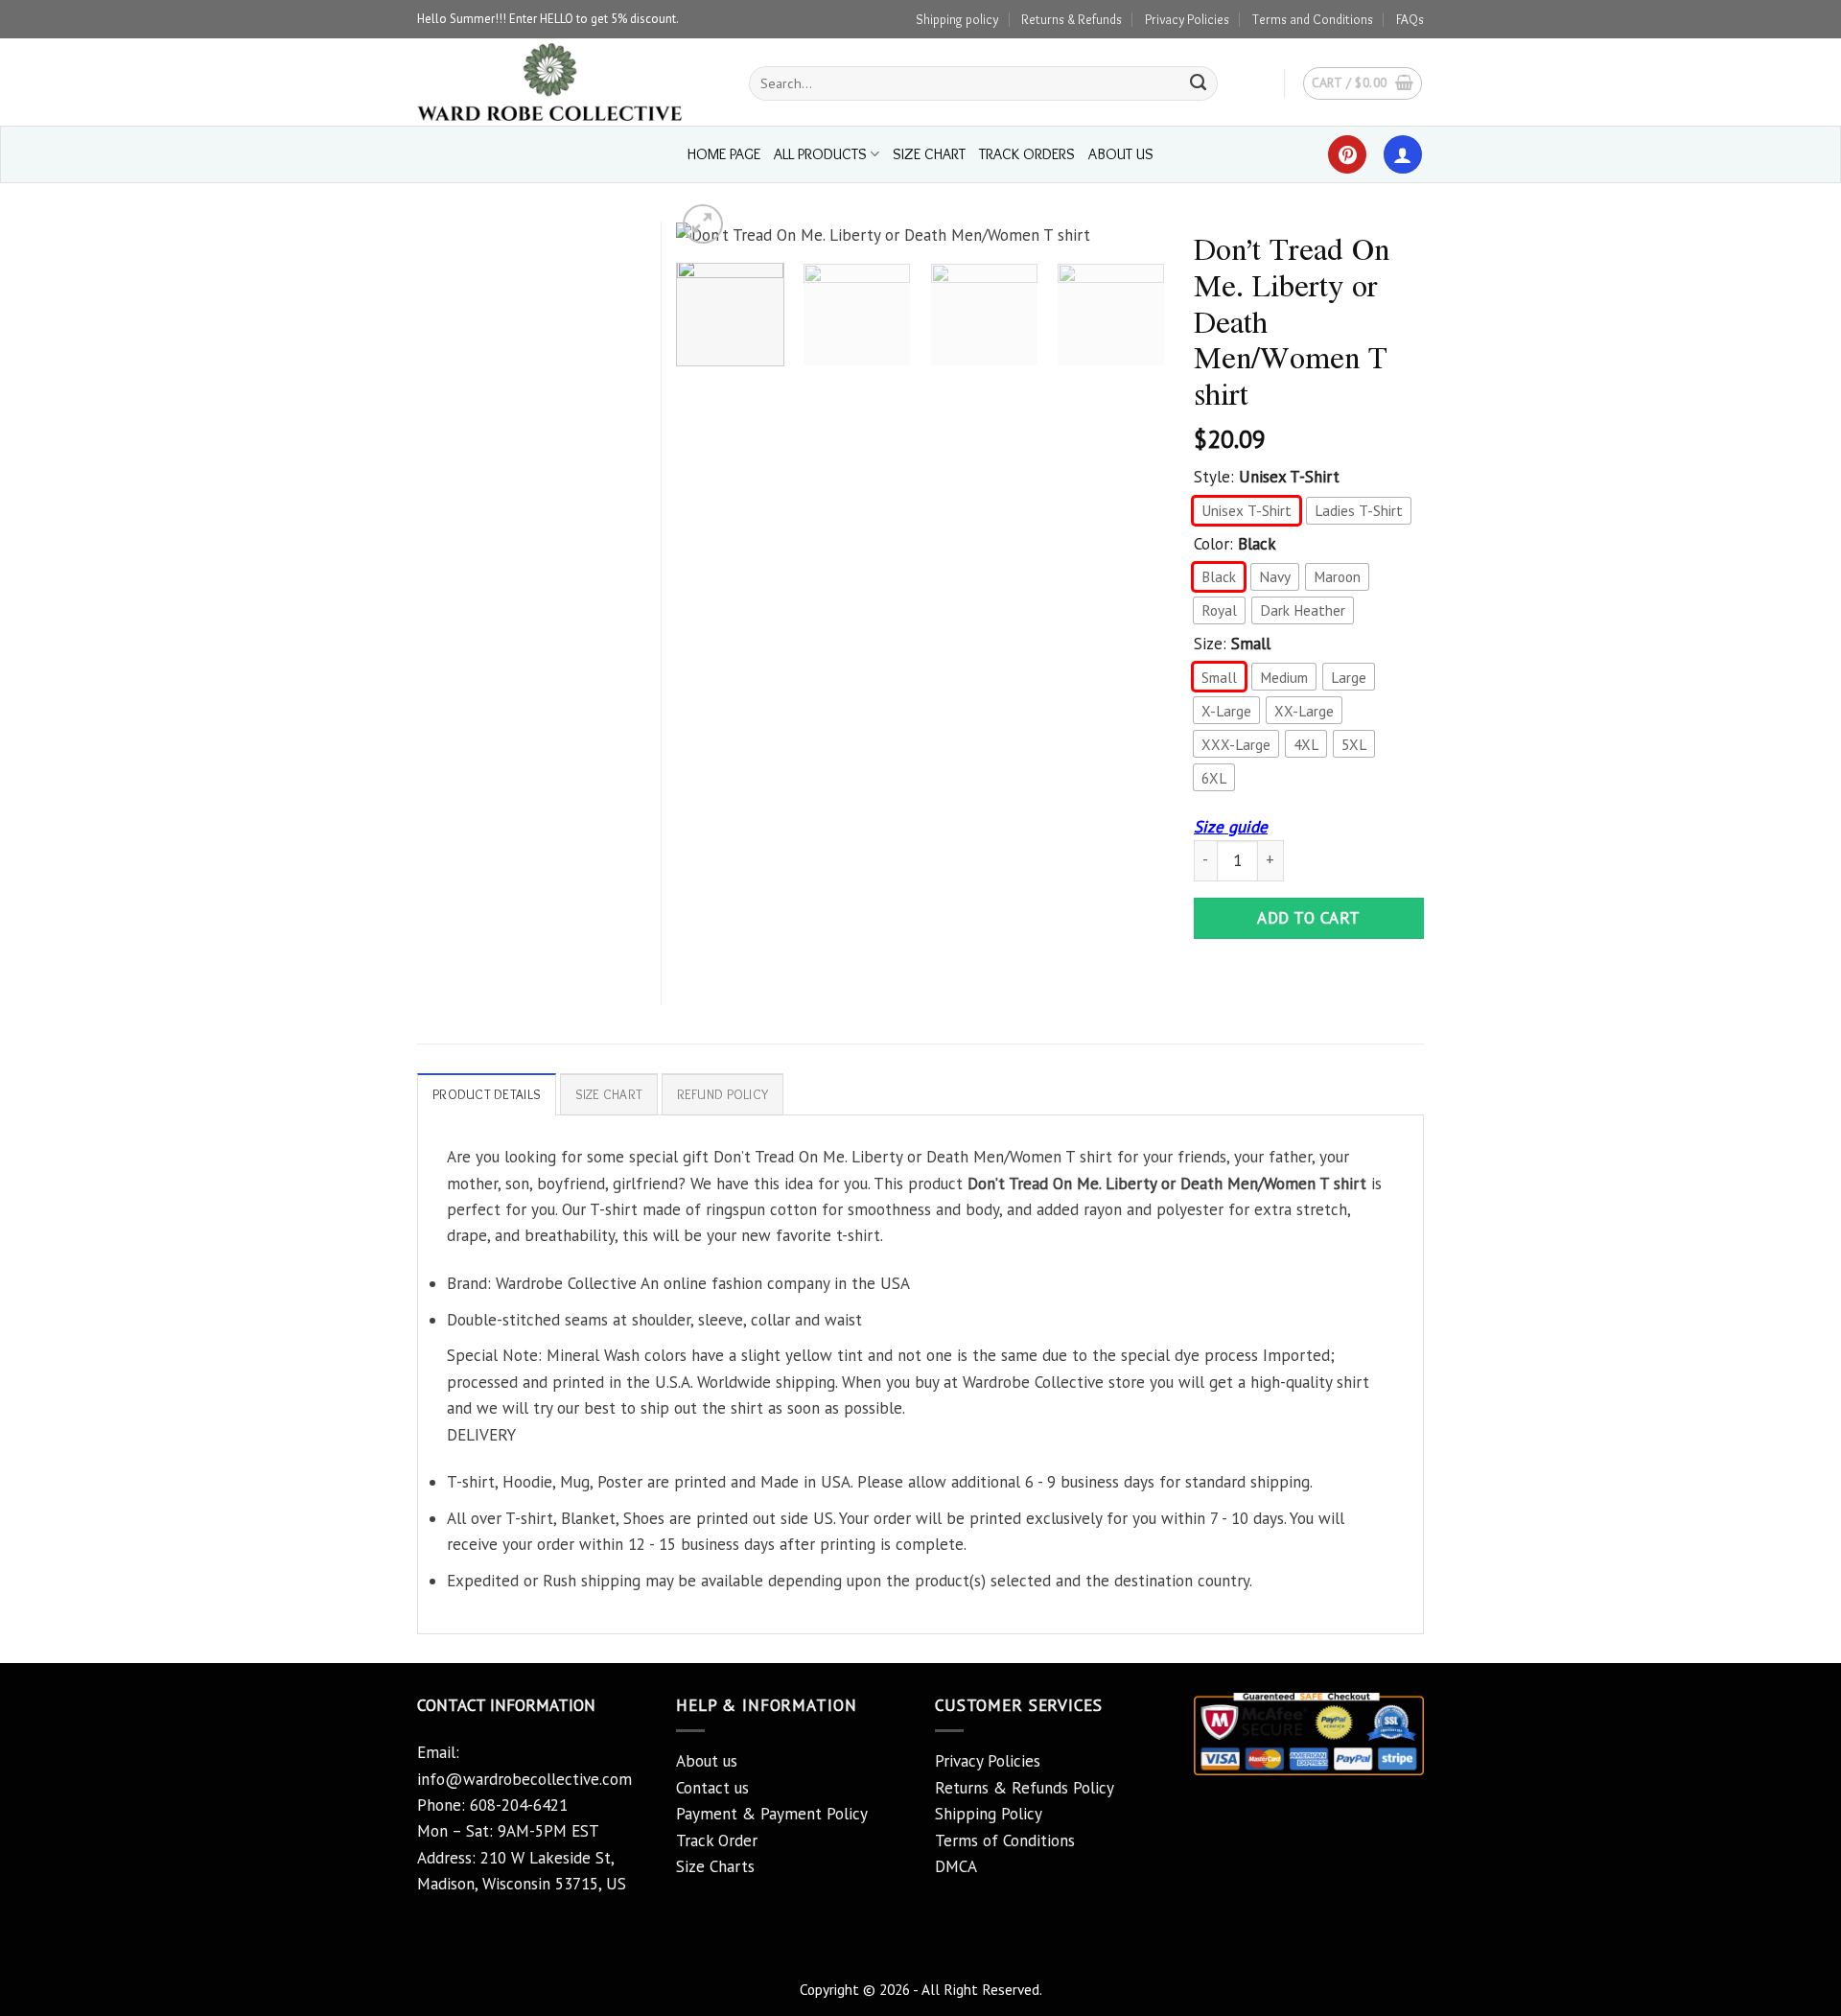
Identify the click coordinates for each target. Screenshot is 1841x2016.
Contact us (712, 1788)
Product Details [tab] (487, 1094)
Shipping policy (957, 19)
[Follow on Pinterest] (1347, 154)
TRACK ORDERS (1027, 154)
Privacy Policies (1187, 19)
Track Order (717, 1840)
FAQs (1410, 19)
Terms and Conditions (1313, 19)
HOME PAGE (724, 154)
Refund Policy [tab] (723, 1094)
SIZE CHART (929, 154)
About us (707, 1761)
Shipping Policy (989, 1814)
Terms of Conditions (1005, 1840)
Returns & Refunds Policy (1025, 1788)
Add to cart (1309, 918)
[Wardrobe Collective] (569, 82)
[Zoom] (703, 224)
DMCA (956, 1866)
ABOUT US (1121, 154)
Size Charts (715, 1866)
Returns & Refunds (1072, 19)
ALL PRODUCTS (820, 154)
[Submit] (1199, 83)
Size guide (1231, 827)
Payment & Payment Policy (772, 1814)
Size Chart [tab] (609, 1094)
